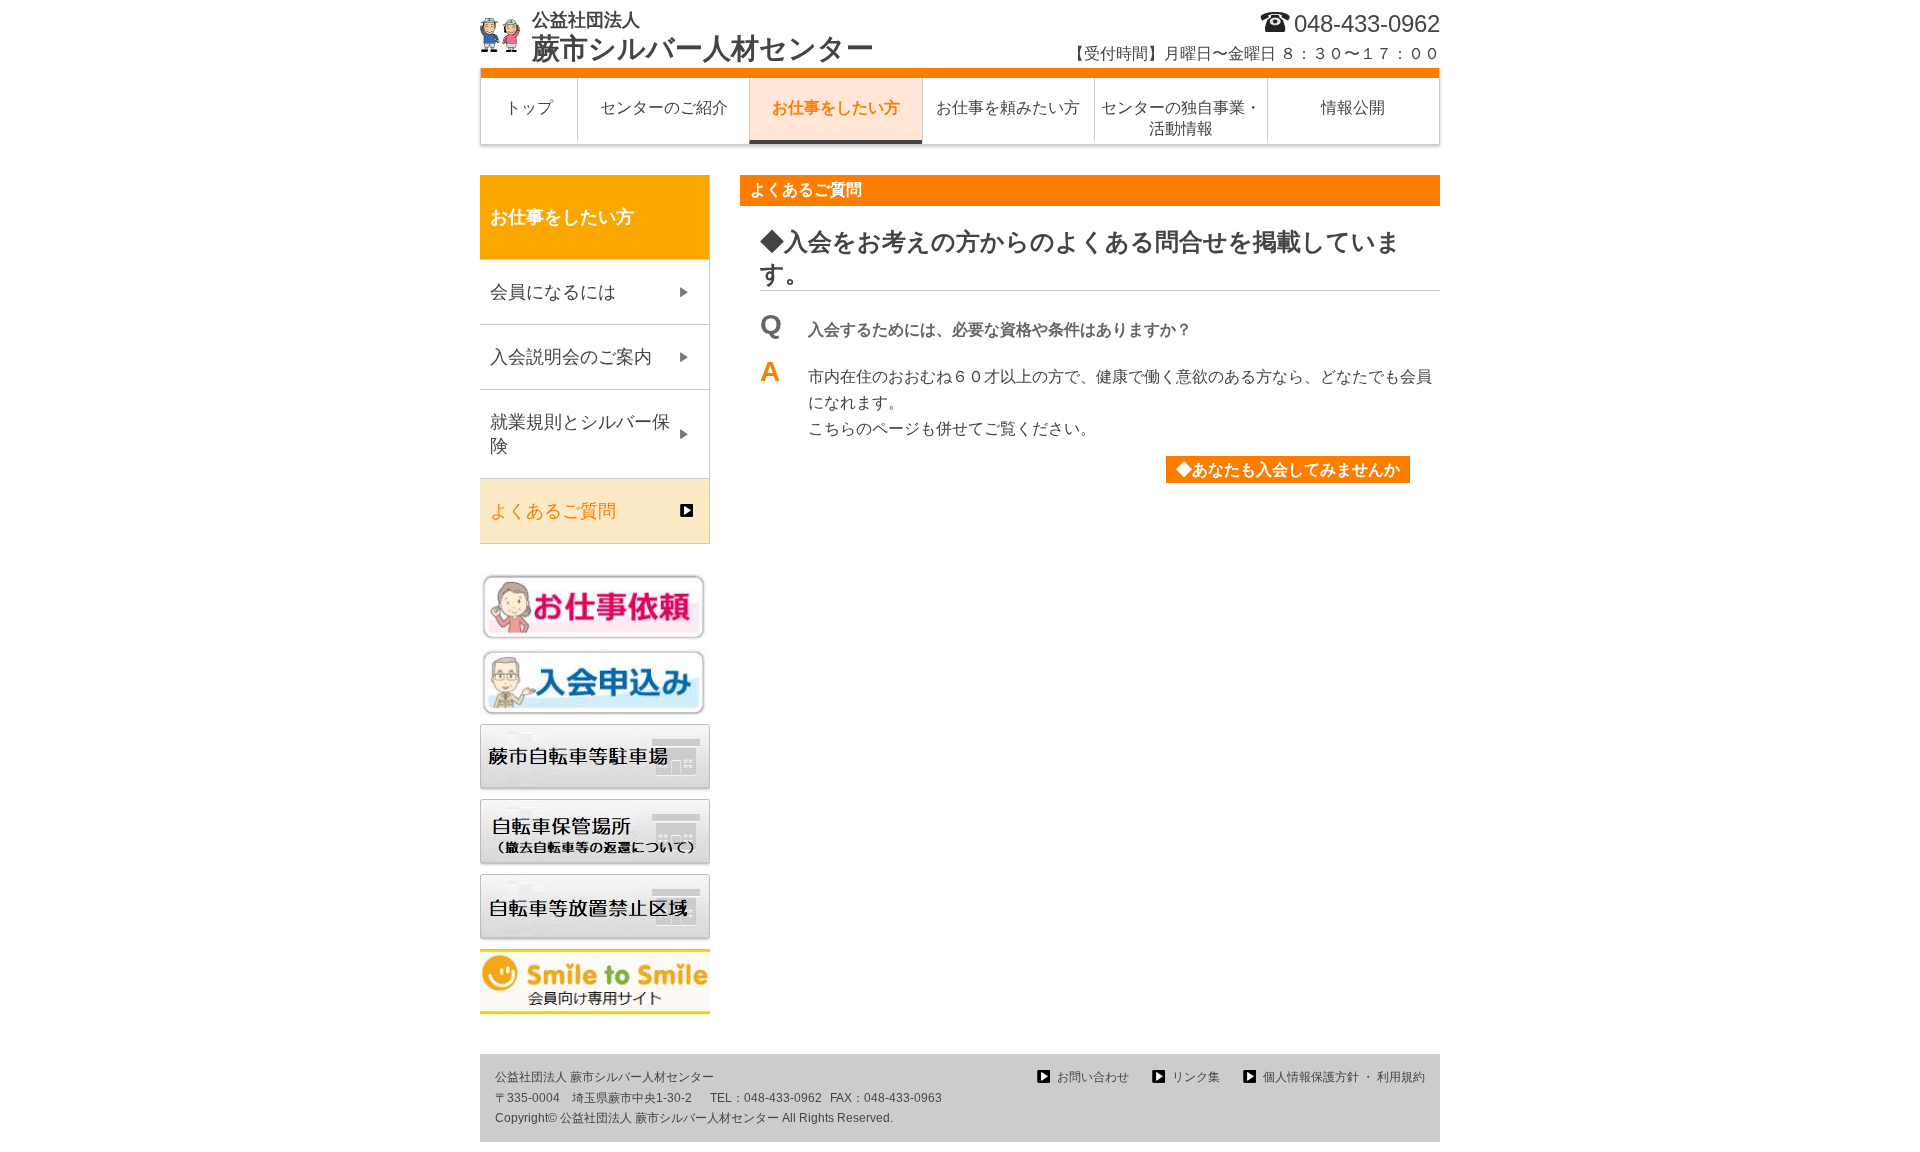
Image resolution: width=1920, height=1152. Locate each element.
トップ (529, 107)
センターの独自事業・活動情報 (1181, 118)
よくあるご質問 (553, 511)
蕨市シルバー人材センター (703, 37)
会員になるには (553, 292)
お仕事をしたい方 (836, 107)
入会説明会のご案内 (571, 357)
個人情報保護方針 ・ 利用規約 (1344, 1077)
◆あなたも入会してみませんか (1288, 469)
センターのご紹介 (664, 107)
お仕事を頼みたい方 (1008, 107)
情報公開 (1353, 107)
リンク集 (1196, 1077)
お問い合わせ (1093, 1077)
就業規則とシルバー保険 (580, 434)
